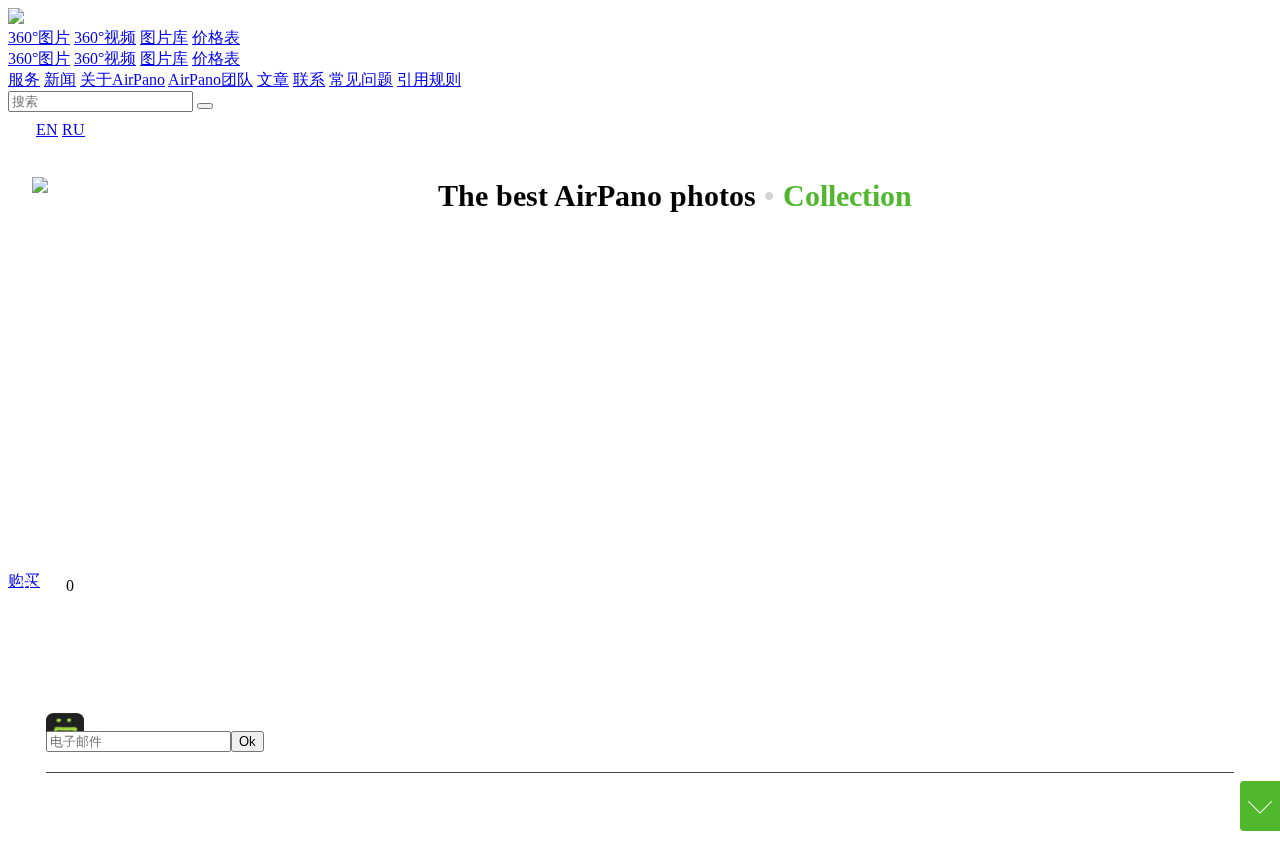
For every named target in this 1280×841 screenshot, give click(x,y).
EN (47, 129)
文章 (273, 79)
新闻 (60, 79)
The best (597, 625)
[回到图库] (40, 181)
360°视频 (105, 37)
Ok (247, 741)
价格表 (216, 37)
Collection (847, 195)
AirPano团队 (210, 79)
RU (73, 129)
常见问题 (361, 79)
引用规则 (429, 79)
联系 (309, 79)
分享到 (42, 585)
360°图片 (39, 37)
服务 (24, 79)
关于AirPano (122, 79)
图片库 (164, 37)
